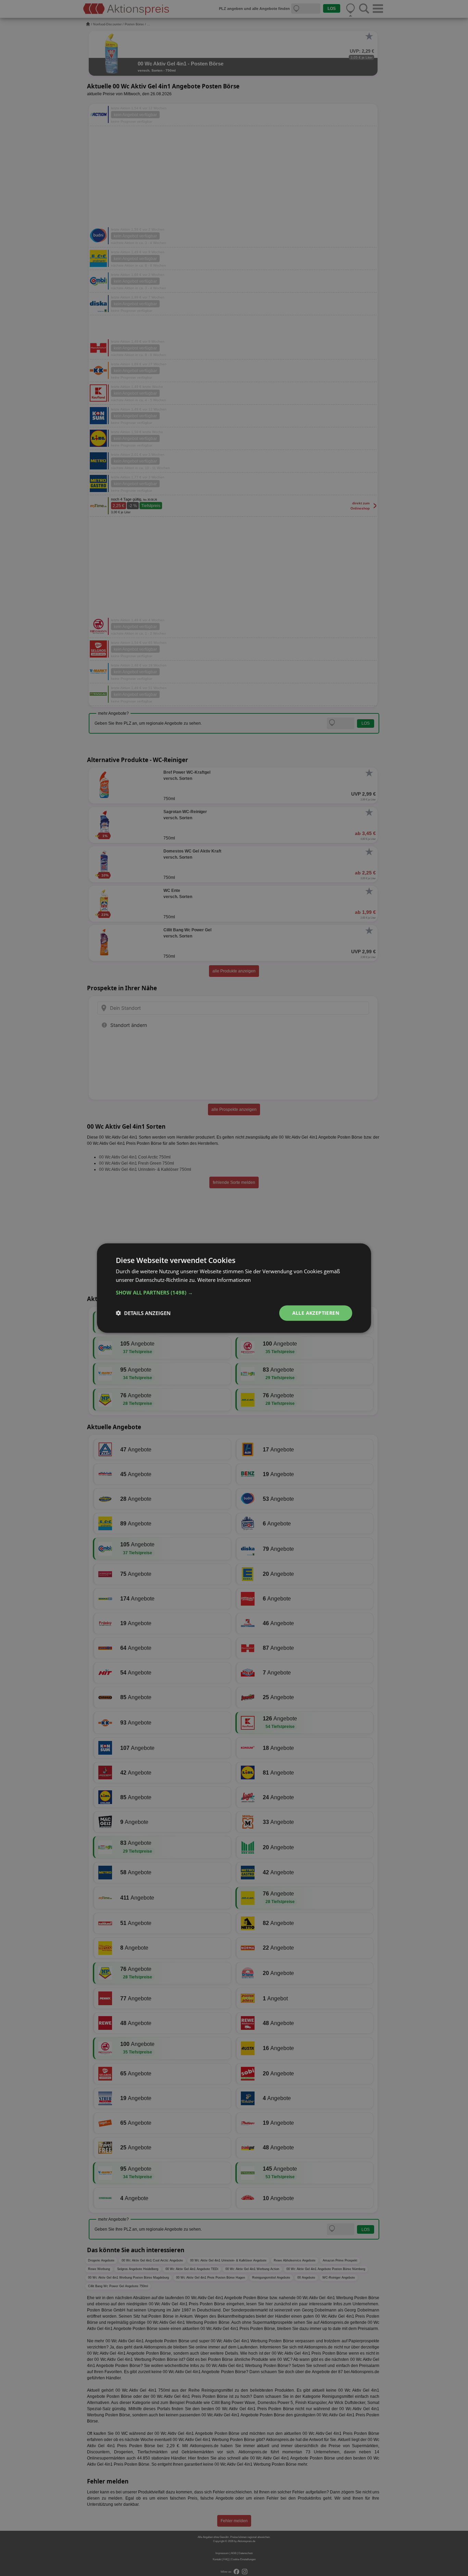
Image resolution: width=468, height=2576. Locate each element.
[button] (234, 1292)
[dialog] (234, 1288)
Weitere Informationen (224, 1280)
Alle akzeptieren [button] (316, 1313)
